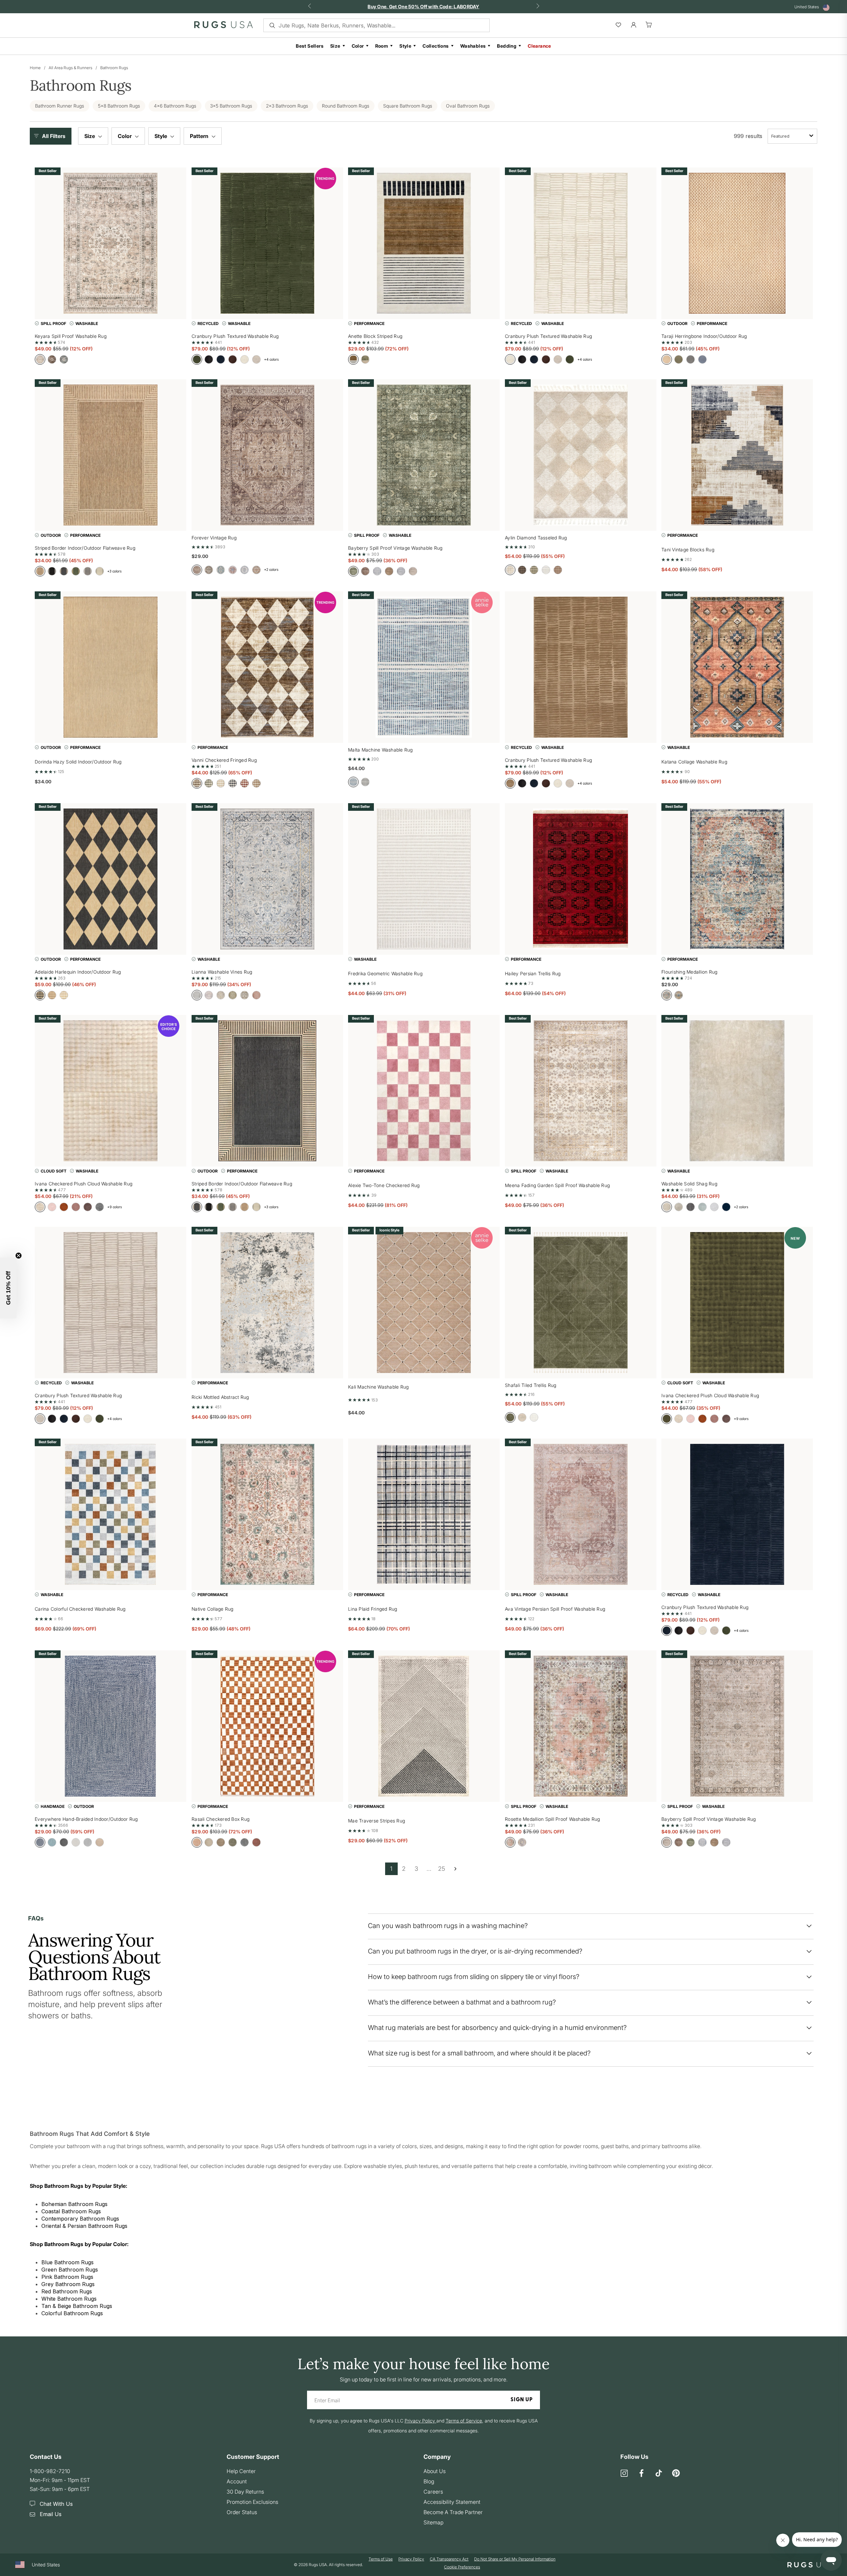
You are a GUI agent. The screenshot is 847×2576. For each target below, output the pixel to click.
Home (35, 68)
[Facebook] (642, 2474)
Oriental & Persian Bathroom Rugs (84, 2226)
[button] (52, 136)
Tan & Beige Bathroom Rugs (77, 2306)
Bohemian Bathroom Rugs (74, 2204)
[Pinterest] (676, 2474)
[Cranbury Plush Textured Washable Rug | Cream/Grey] (111, 1303)
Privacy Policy (411, 2559)
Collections (436, 46)
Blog (429, 2481)
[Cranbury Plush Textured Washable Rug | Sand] (581, 667)
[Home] (223, 26)
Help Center (241, 2471)
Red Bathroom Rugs (67, 2291)
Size (335, 46)
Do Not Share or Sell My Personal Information (515, 2559)
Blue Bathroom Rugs (67, 2262)
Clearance (539, 46)
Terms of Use (381, 2559)
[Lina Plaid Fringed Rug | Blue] (424, 1514)
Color (358, 46)
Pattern (200, 136)
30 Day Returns (245, 2492)
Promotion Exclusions (252, 2502)
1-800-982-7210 (50, 2471)
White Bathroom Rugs (69, 2299)
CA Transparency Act (449, 2559)
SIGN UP (522, 2400)
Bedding (507, 46)
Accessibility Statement (452, 2502)
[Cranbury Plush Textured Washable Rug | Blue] (737, 1514)
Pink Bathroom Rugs (67, 2277)
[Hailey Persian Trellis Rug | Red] (581, 879)
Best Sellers (310, 46)
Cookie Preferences (462, 2567)
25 (442, 1869)
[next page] (455, 1869)
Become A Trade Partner (453, 2512)
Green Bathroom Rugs (70, 2270)
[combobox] (792, 136)
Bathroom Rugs (114, 68)
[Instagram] (624, 2474)
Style (405, 46)
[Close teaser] (19, 1256)
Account (237, 2481)
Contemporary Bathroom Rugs (80, 2219)
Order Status (242, 2512)
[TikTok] (659, 2474)
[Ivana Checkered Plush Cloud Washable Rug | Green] (737, 1303)
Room (382, 46)
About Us (435, 2471)
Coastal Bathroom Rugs (71, 2211)
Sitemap (433, 2522)
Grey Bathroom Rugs (68, 2284)
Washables (473, 46)
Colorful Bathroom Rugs (72, 2313)
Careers (433, 2492)
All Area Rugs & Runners (70, 68)
